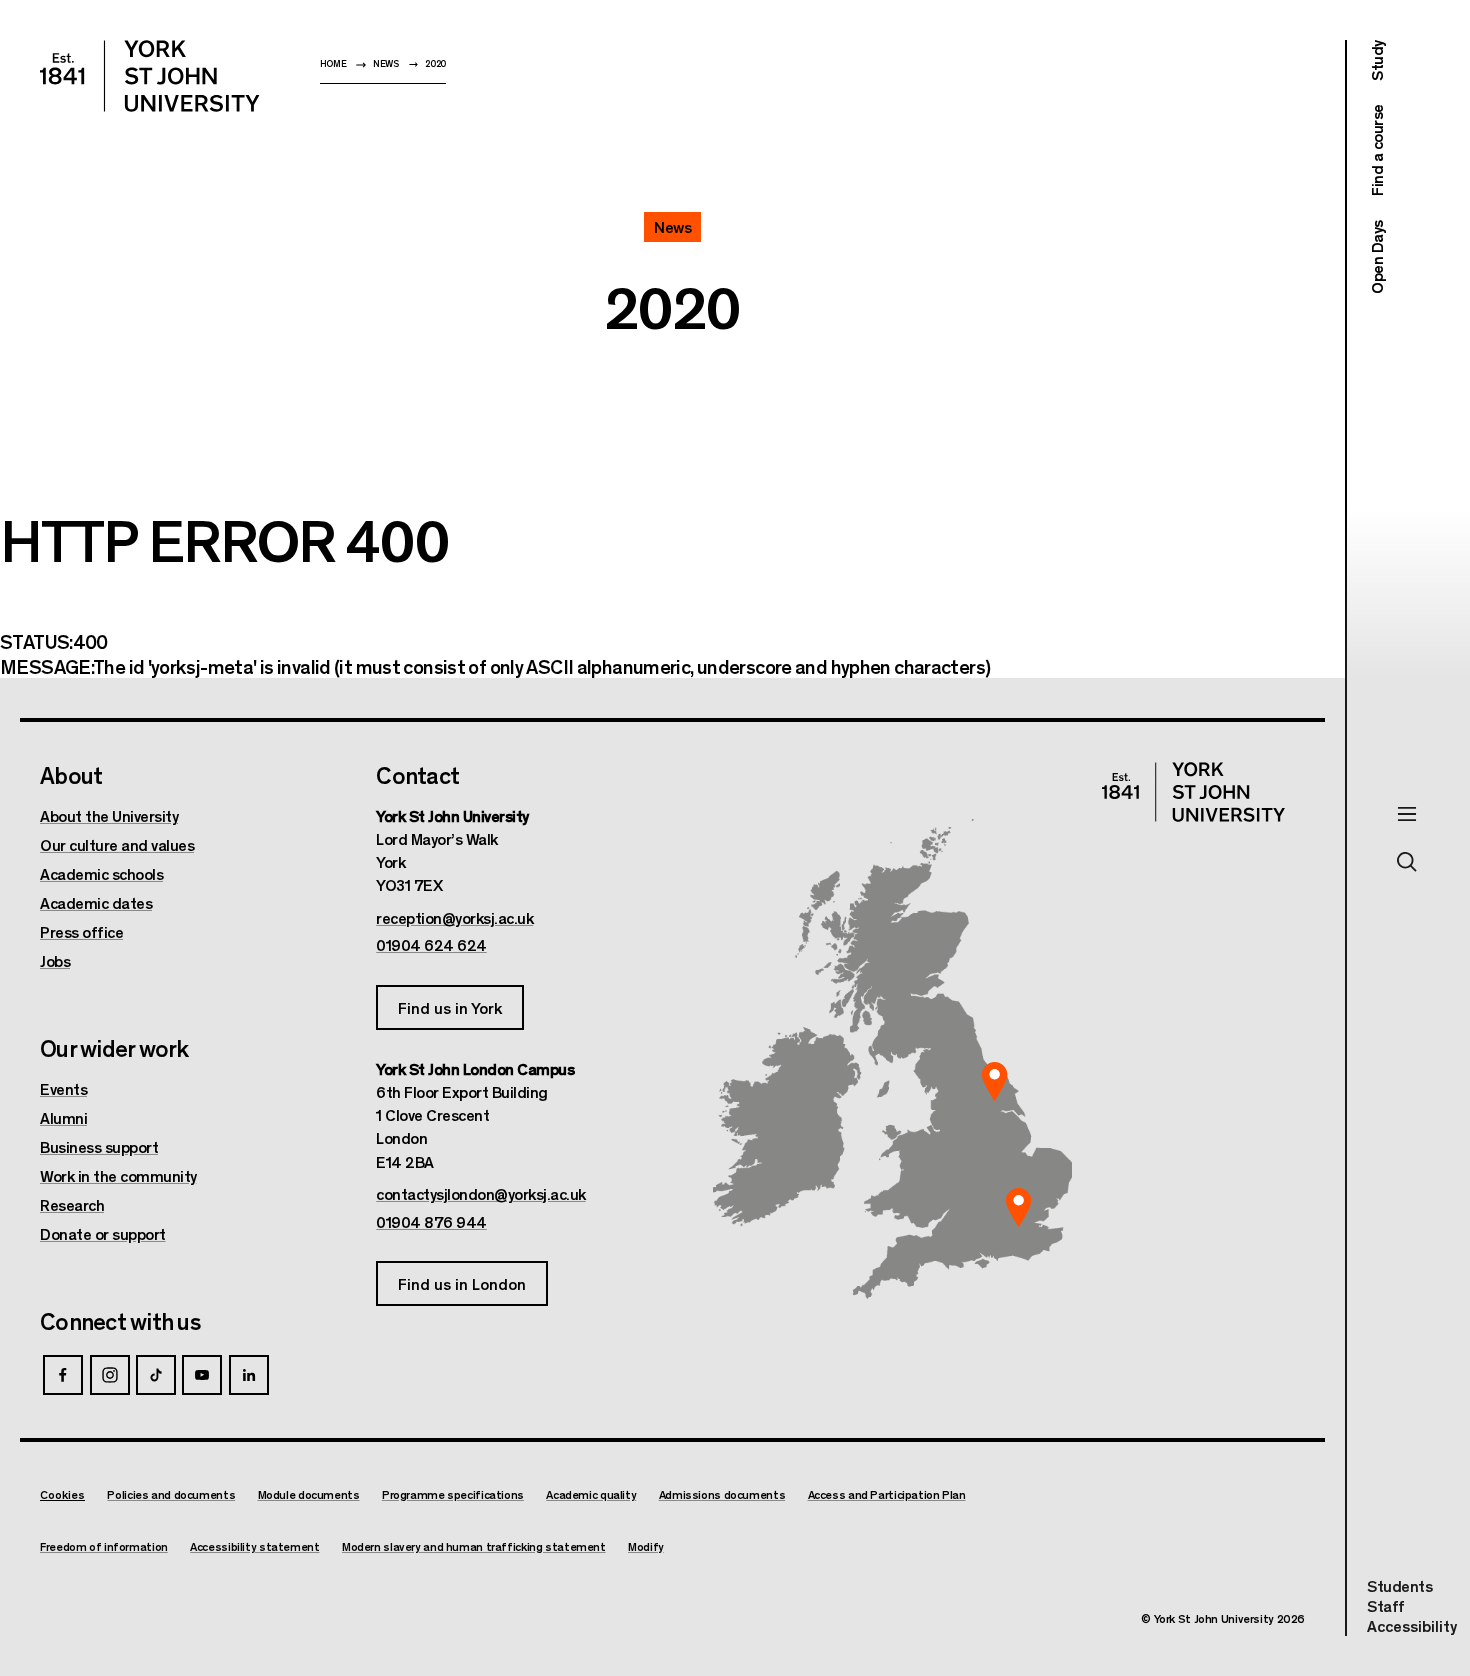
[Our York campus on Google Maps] (995, 1081)
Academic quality (591, 1494)
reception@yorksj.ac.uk (454, 918)
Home (333, 63)
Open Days (1376, 257)
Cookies (62, 1494)
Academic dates (96, 903)
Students (1399, 1585)
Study (1376, 60)
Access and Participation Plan (887, 1494)
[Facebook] (63, 1375)
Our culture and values (117, 845)
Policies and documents (171, 1494)
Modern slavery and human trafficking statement (474, 1546)
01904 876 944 (431, 1222)
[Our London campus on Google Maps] (1018, 1208)
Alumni (63, 1118)
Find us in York (450, 1007)
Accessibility (1412, 1626)
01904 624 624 (431, 945)
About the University (109, 816)
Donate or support (103, 1234)
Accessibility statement (254, 1546)
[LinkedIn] (249, 1375)
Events (63, 1089)
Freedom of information (104, 1546)
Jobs (55, 961)
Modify (646, 1546)
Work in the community (118, 1176)
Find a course (1376, 151)
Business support (99, 1147)
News (386, 63)
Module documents (309, 1494)
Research (72, 1205)
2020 (435, 63)
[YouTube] (202, 1375)
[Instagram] (110, 1375)
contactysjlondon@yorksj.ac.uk (481, 1194)
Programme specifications (453, 1494)
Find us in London (462, 1283)
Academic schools (101, 874)
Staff (1386, 1605)
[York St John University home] (150, 76)
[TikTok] (156, 1375)
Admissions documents (722, 1494)
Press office (81, 932)
